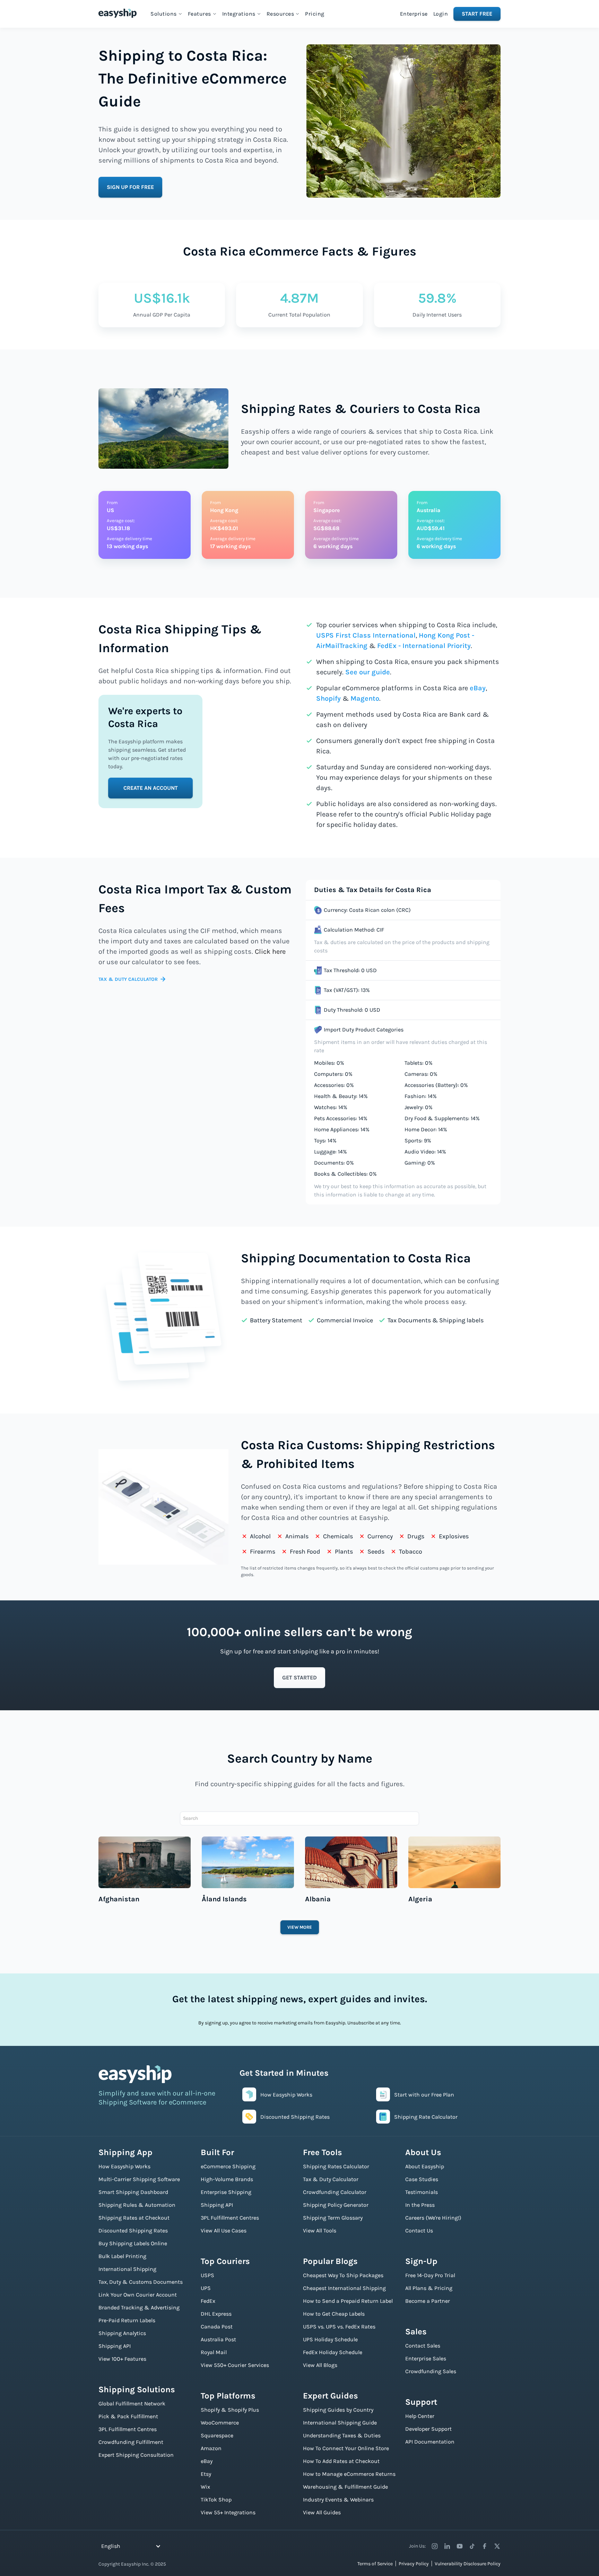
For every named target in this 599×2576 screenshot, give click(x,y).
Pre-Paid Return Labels (127, 2320)
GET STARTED (299, 1678)
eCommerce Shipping (228, 2166)
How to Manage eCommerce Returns (349, 2474)
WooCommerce (220, 2423)
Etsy (206, 2474)
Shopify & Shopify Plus (230, 2410)
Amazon (211, 2448)
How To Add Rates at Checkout (341, 2461)
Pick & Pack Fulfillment (128, 2416)
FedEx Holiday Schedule (333, 2352)
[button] (166, 14)
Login (441, 14)
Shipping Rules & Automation (137, 2205)
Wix (205, 2487)
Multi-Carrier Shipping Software (139, 2179)
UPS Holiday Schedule (330, 2339)
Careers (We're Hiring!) (433, 2218)
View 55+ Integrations (228, 2512)
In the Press (420, 2205)
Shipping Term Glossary (333, 2218)
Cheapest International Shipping (344, 2288)
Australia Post (218, 2339)
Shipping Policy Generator (336, 2205)
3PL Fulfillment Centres (128, 2429)
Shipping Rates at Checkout (134, 2218)
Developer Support (428, 2429)
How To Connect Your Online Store (346, 2448)
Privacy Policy (414, 2564)
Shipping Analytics (122, 2333)
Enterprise (414, 14)
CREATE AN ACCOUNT (151, 788)
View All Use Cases (224, 2231)
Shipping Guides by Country (338, 2410)
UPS (206, 2288)
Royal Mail (214, 2352)
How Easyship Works (124, 2166)
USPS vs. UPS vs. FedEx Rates (339, 2327)
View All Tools (320, 2231)
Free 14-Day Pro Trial (430, 2275)
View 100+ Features (122, 2359)
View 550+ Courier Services (235, 2365)
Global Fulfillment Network (132, 2404)
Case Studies (422, 2179)
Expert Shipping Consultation (136, 2455)
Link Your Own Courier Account (138, 2295)
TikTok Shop (216, 2500)
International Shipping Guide (340, 2423)
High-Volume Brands (227, 2179)
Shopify (328, 698)
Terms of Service (375, 2564)
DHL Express (216, 2314)
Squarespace (217, 2435)
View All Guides (322, 2512)
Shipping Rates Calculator (336, 2166)
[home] (118, 13)
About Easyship (425, 2166)
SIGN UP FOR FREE (130, 187)
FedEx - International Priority (424, 646)
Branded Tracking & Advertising (139, 2307)
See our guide (368, 672)
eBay (478, 688)
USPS (207, 2275)
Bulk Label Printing (122, 2256)
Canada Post (217, 2327)
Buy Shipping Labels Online (133, 2243)
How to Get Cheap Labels (334, 2314)
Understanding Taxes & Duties (342, 2435)
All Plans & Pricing (429, 2288)
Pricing (315, 14)
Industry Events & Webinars (338, 2500)
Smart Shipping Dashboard (133, 2192)
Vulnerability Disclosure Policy (468, 2564)
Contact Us (419, 2231)
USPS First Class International (366, 635)
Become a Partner (428, 2301)
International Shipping (127, 2269)
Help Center (420, 2416)
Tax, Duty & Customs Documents (141, 2282)
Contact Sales (423, 2346)
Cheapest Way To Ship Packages (343, 2275)
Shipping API (115, 2346)
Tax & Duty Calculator (331, 2179)
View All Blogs (320, 2365)
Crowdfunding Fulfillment (131, 2442)
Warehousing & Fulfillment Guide (345, 2487)
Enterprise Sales (426, 2358)
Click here (270, 952)
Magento (365, 698)
